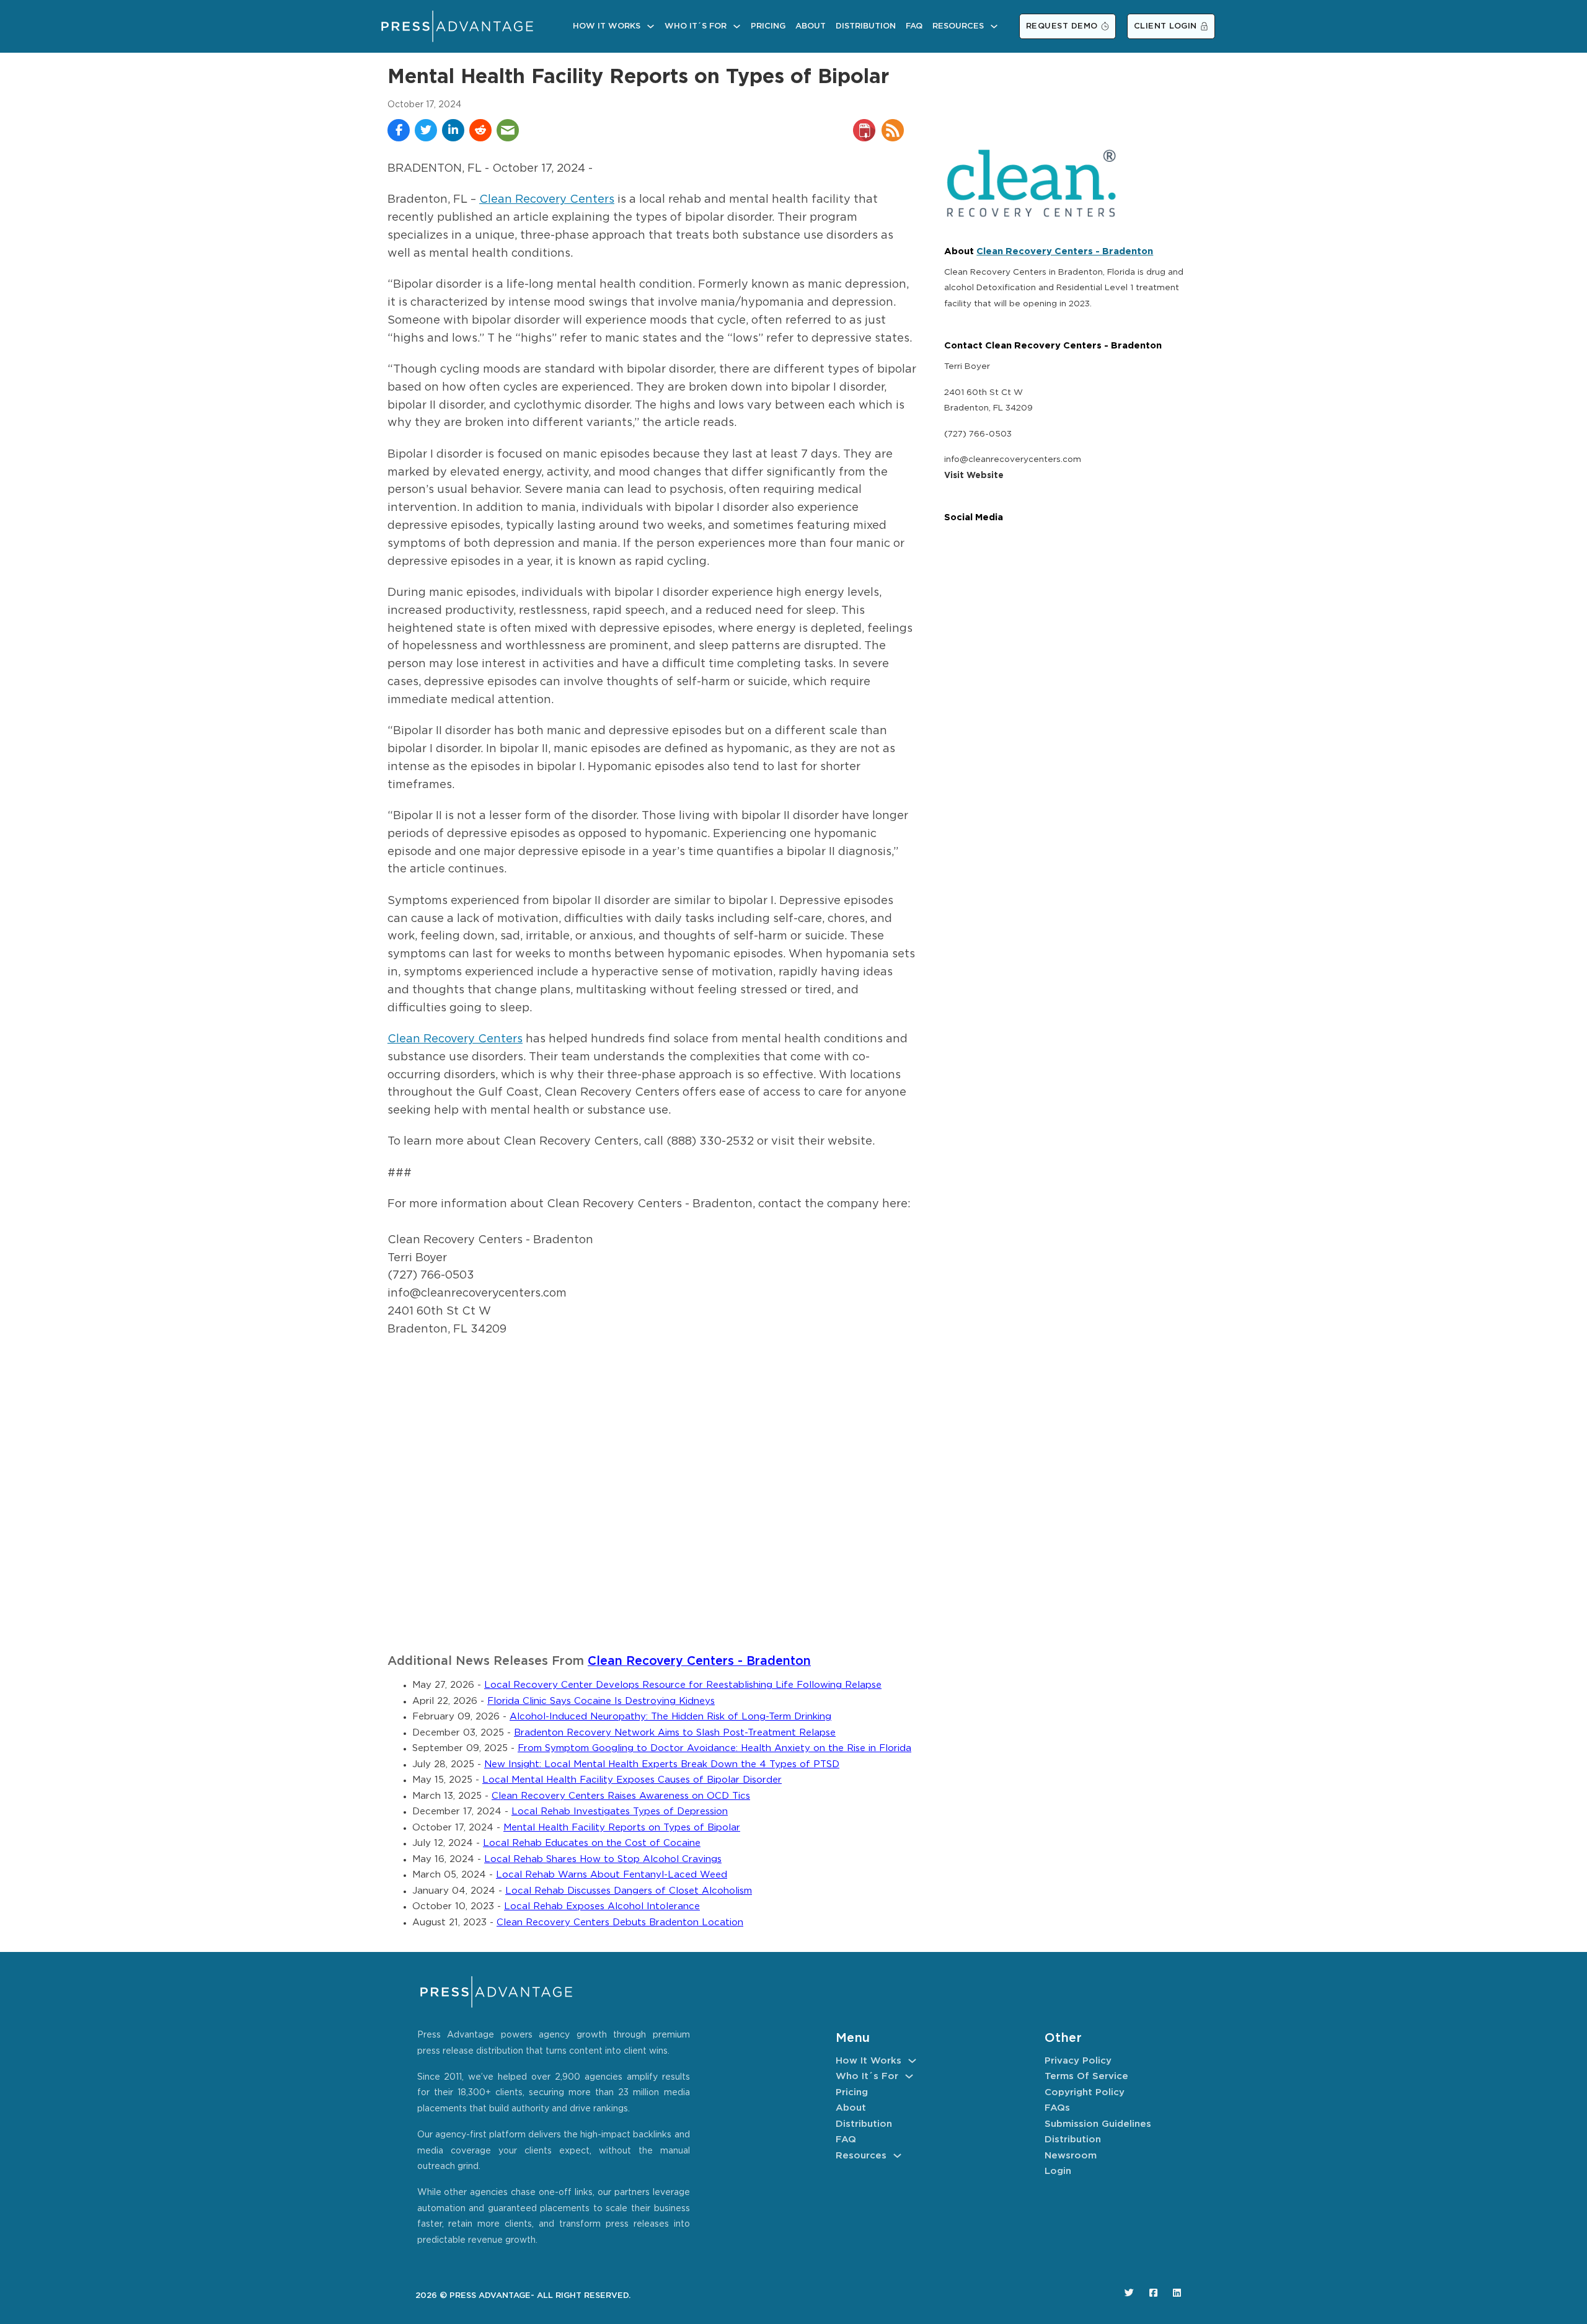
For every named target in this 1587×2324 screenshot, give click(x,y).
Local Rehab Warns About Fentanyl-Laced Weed (612, 1875)
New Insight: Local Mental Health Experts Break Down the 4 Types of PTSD (662, 1764)
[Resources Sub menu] (994, 26)
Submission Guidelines (1098, 2124)
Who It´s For (696, 26)
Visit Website (974, 476)
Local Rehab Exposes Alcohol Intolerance (602, 1906)
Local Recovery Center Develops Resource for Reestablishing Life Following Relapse (683, 1685)
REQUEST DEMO (1062, 26)
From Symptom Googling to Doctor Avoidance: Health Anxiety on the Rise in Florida (714, 1748)
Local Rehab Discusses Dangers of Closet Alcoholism (629, 1891)
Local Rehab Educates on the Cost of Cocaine (592, 1843)
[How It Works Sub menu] (651, 26)
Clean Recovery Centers (547, 200)
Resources (958, 26)
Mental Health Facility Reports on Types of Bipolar (622, 1828)
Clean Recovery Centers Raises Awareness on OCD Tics (621, 1796)
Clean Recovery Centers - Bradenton (699, 1661)
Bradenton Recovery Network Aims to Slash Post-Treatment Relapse (675, 1733)
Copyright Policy (1085, 2092)
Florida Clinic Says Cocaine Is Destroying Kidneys (601, 1701)
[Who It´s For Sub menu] (737, 26)
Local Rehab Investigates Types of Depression (620, 1812)
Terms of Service (1086, 2076)
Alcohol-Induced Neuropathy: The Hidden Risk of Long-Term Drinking (670, 1717)
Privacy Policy (1078, 2061)
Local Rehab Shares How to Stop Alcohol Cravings (603, 1859)
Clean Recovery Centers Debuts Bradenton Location (620, 1923)
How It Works (607, 26)
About (811, 26)
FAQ (914, 26)
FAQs (1057, 2108)
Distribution (866, 26)
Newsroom (1071, 2156)
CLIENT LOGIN (1165, 26)
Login (1058, 2171)
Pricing (768, 26)
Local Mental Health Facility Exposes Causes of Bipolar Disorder (632, 1780)
